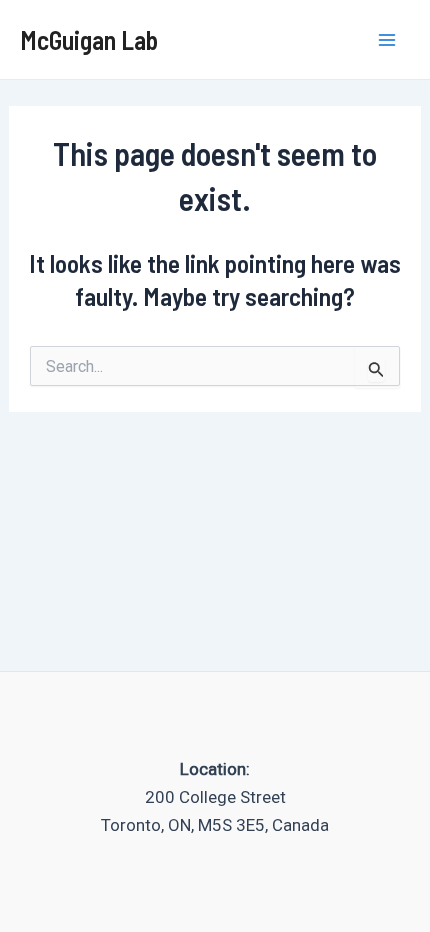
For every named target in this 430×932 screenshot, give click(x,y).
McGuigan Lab (89, 39)
